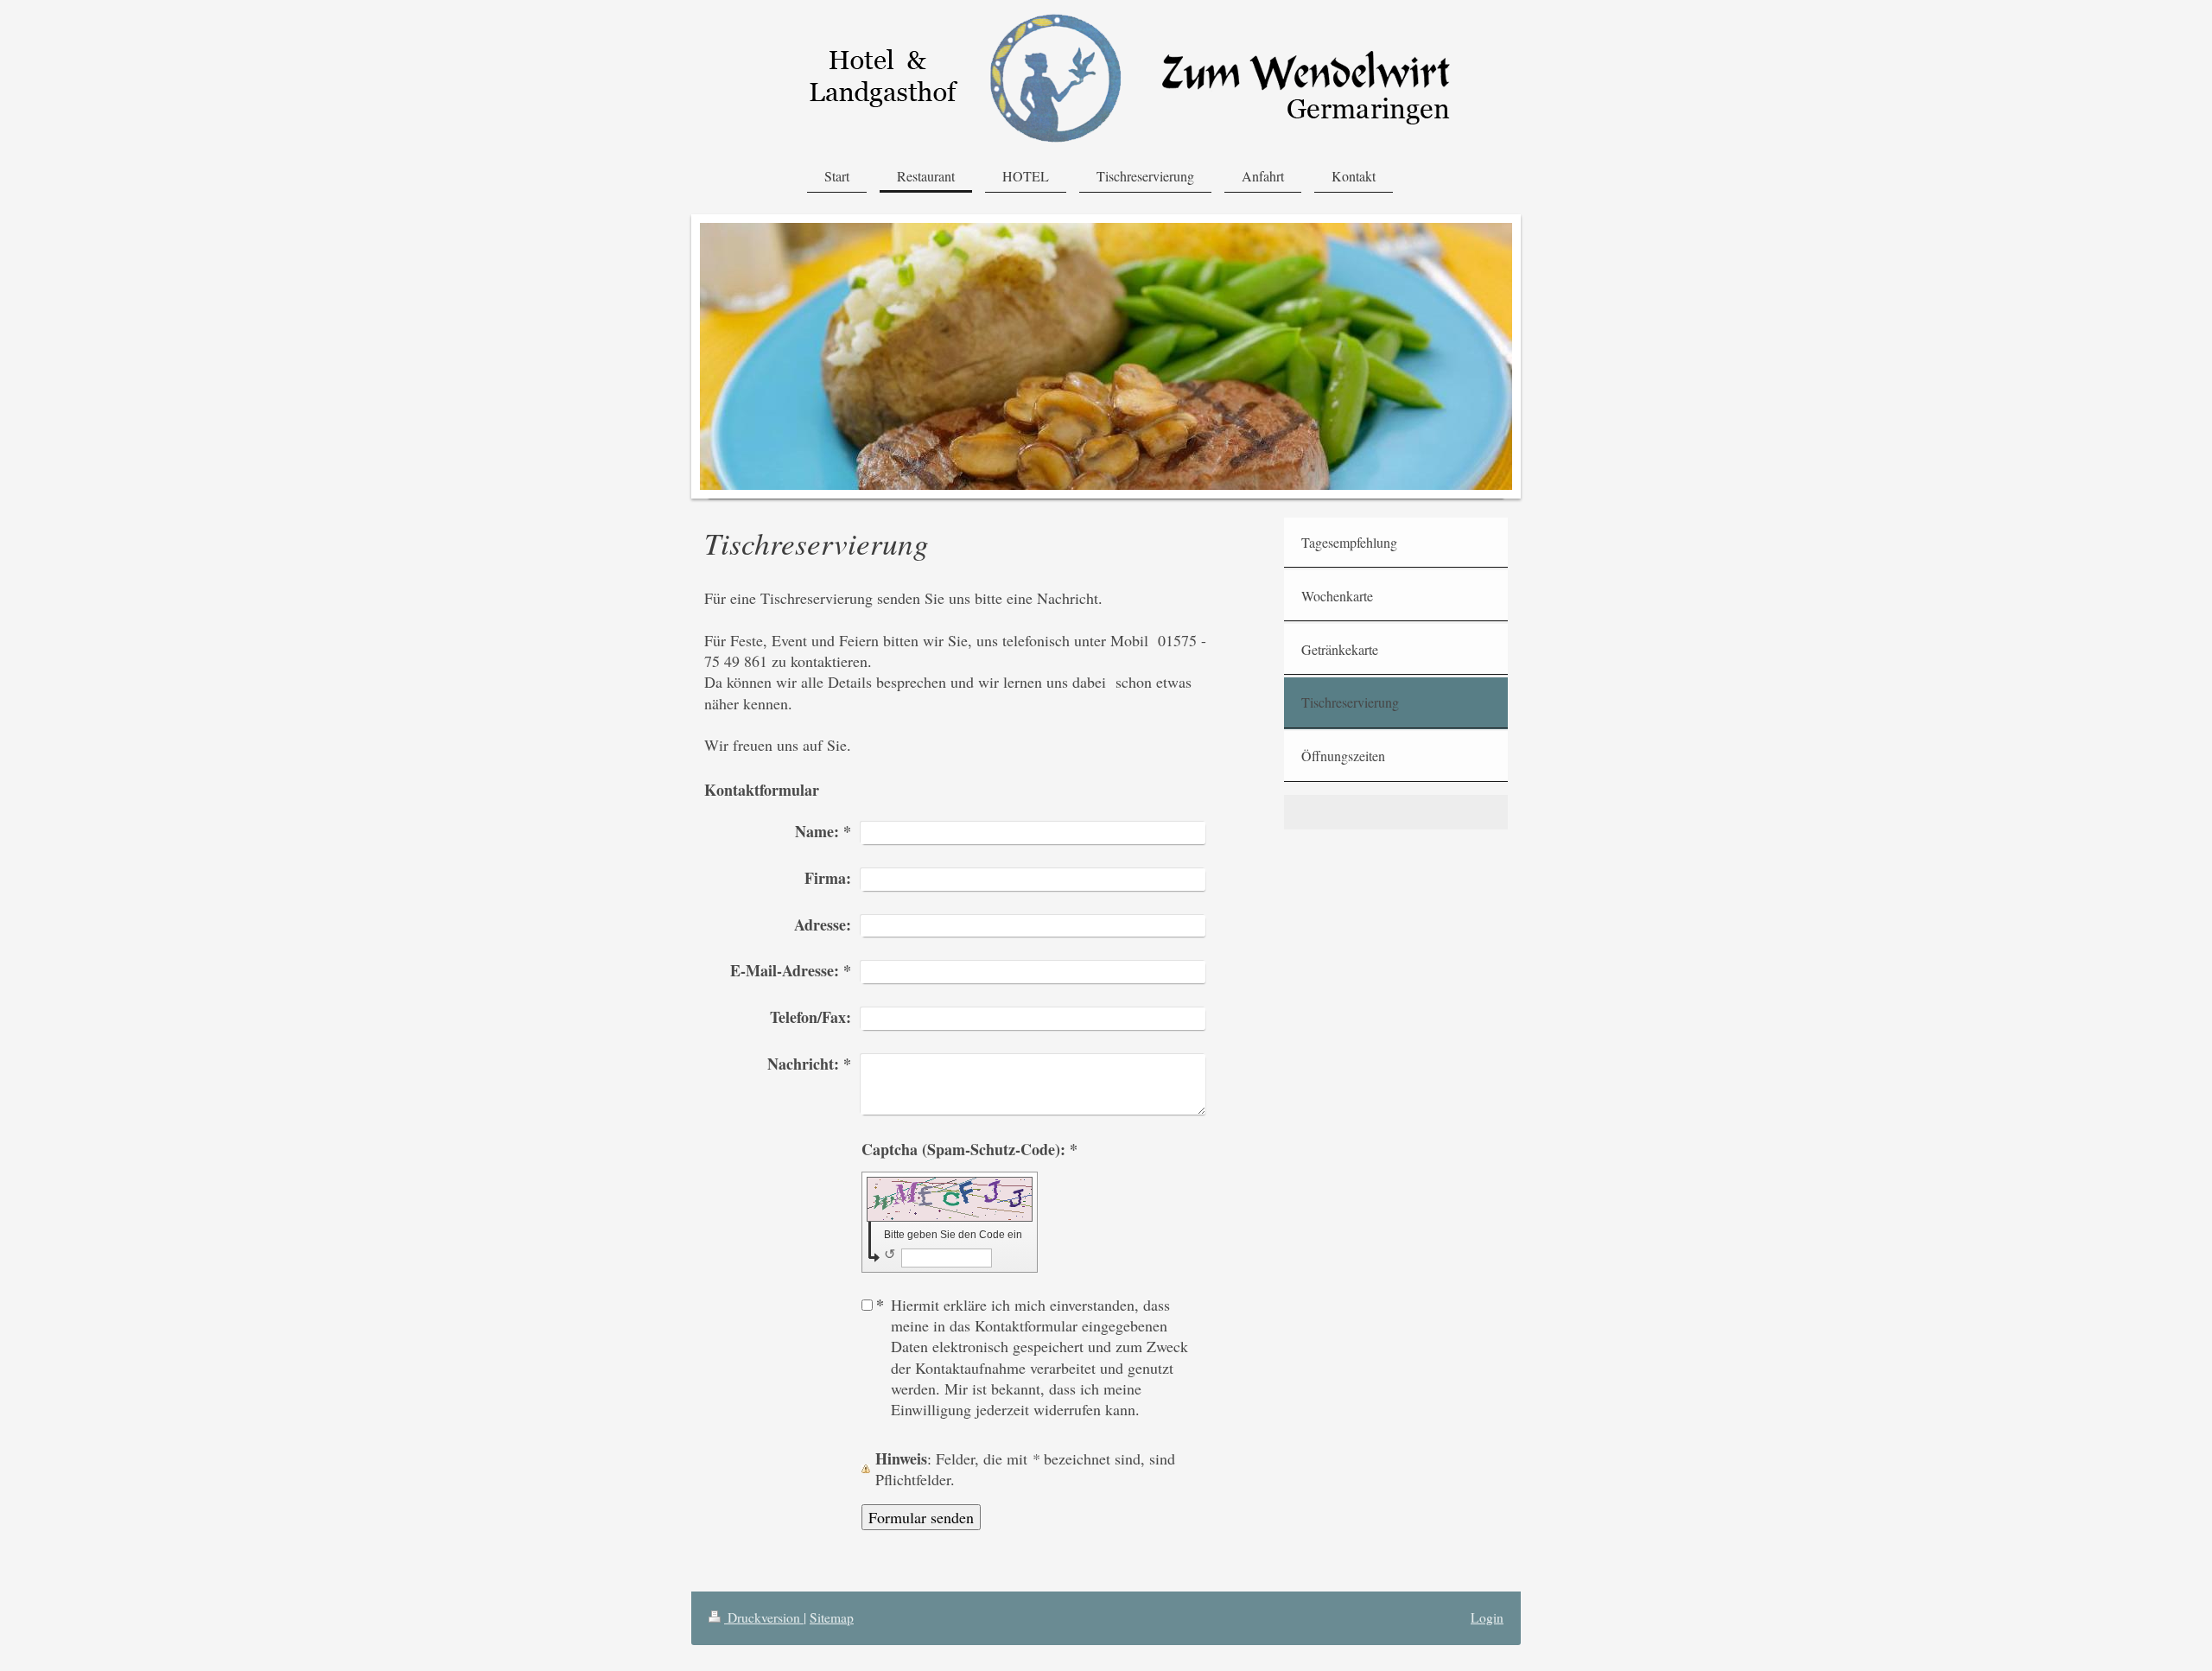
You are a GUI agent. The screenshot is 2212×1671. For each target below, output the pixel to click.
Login (1487, 1617)
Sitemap (832, 1617)
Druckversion (764, 1617)
